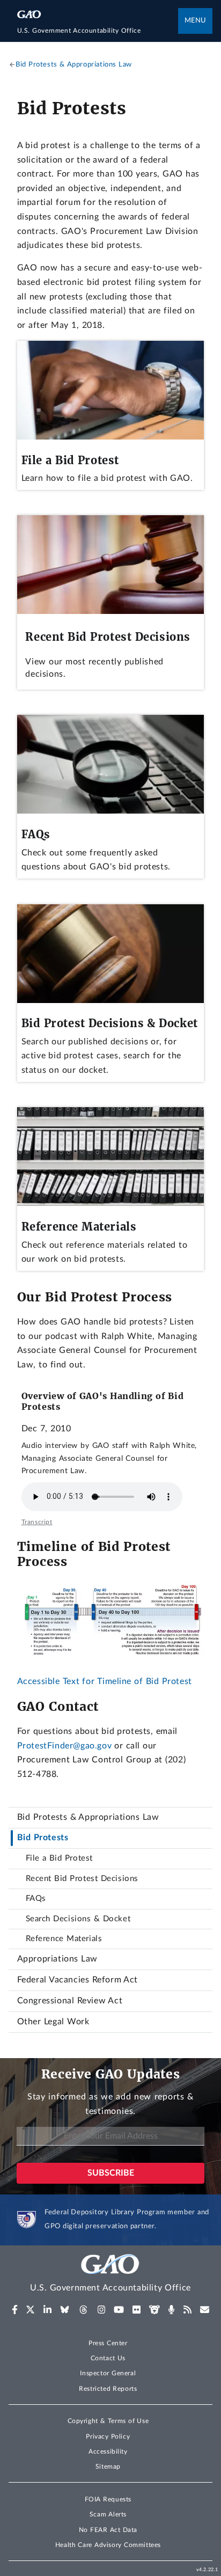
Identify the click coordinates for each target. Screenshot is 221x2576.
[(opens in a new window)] (15, 2310)
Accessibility (108, 2451)
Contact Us (108, 2358)
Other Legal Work (53, 2022)
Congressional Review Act (70, 2001)
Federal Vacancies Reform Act (78, 1980)
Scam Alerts (108, 2514)
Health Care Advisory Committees (108, 2545)
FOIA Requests (108, 2499)
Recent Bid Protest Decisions (82, 1879)
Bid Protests (43, 1838)
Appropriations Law (57, 1959)
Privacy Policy (108, 2436)
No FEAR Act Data (108, 2530)
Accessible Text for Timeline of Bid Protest (105, 1681)
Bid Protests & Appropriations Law (88, 1817)
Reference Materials (64, 1939)
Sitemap (108, 2467)
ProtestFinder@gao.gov (64, 1746)
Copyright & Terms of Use (108, 2421)
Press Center (108, 2343)
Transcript (37, 1522)
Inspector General (108, 2373)
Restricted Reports (108, 2389)
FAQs (36, 1898)
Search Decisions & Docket (78, 1919)
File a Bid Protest (59, 1858)
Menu (195, 21)
